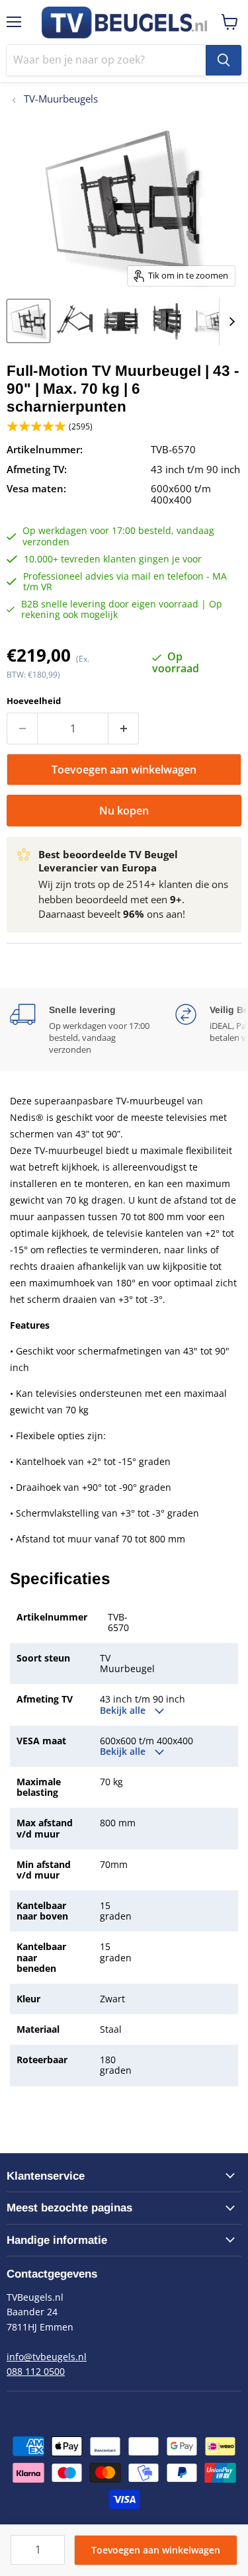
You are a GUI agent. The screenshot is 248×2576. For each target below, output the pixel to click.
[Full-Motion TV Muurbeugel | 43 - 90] (28, 321)
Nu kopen (124, 811)
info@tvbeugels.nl (47, 2357)
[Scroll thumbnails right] (229, 321)
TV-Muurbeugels (60, 99)
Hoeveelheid (34, 701)
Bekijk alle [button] (124, 1710)
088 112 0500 (36, 2371)
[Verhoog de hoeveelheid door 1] (124, 729)
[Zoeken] (224, 60)
